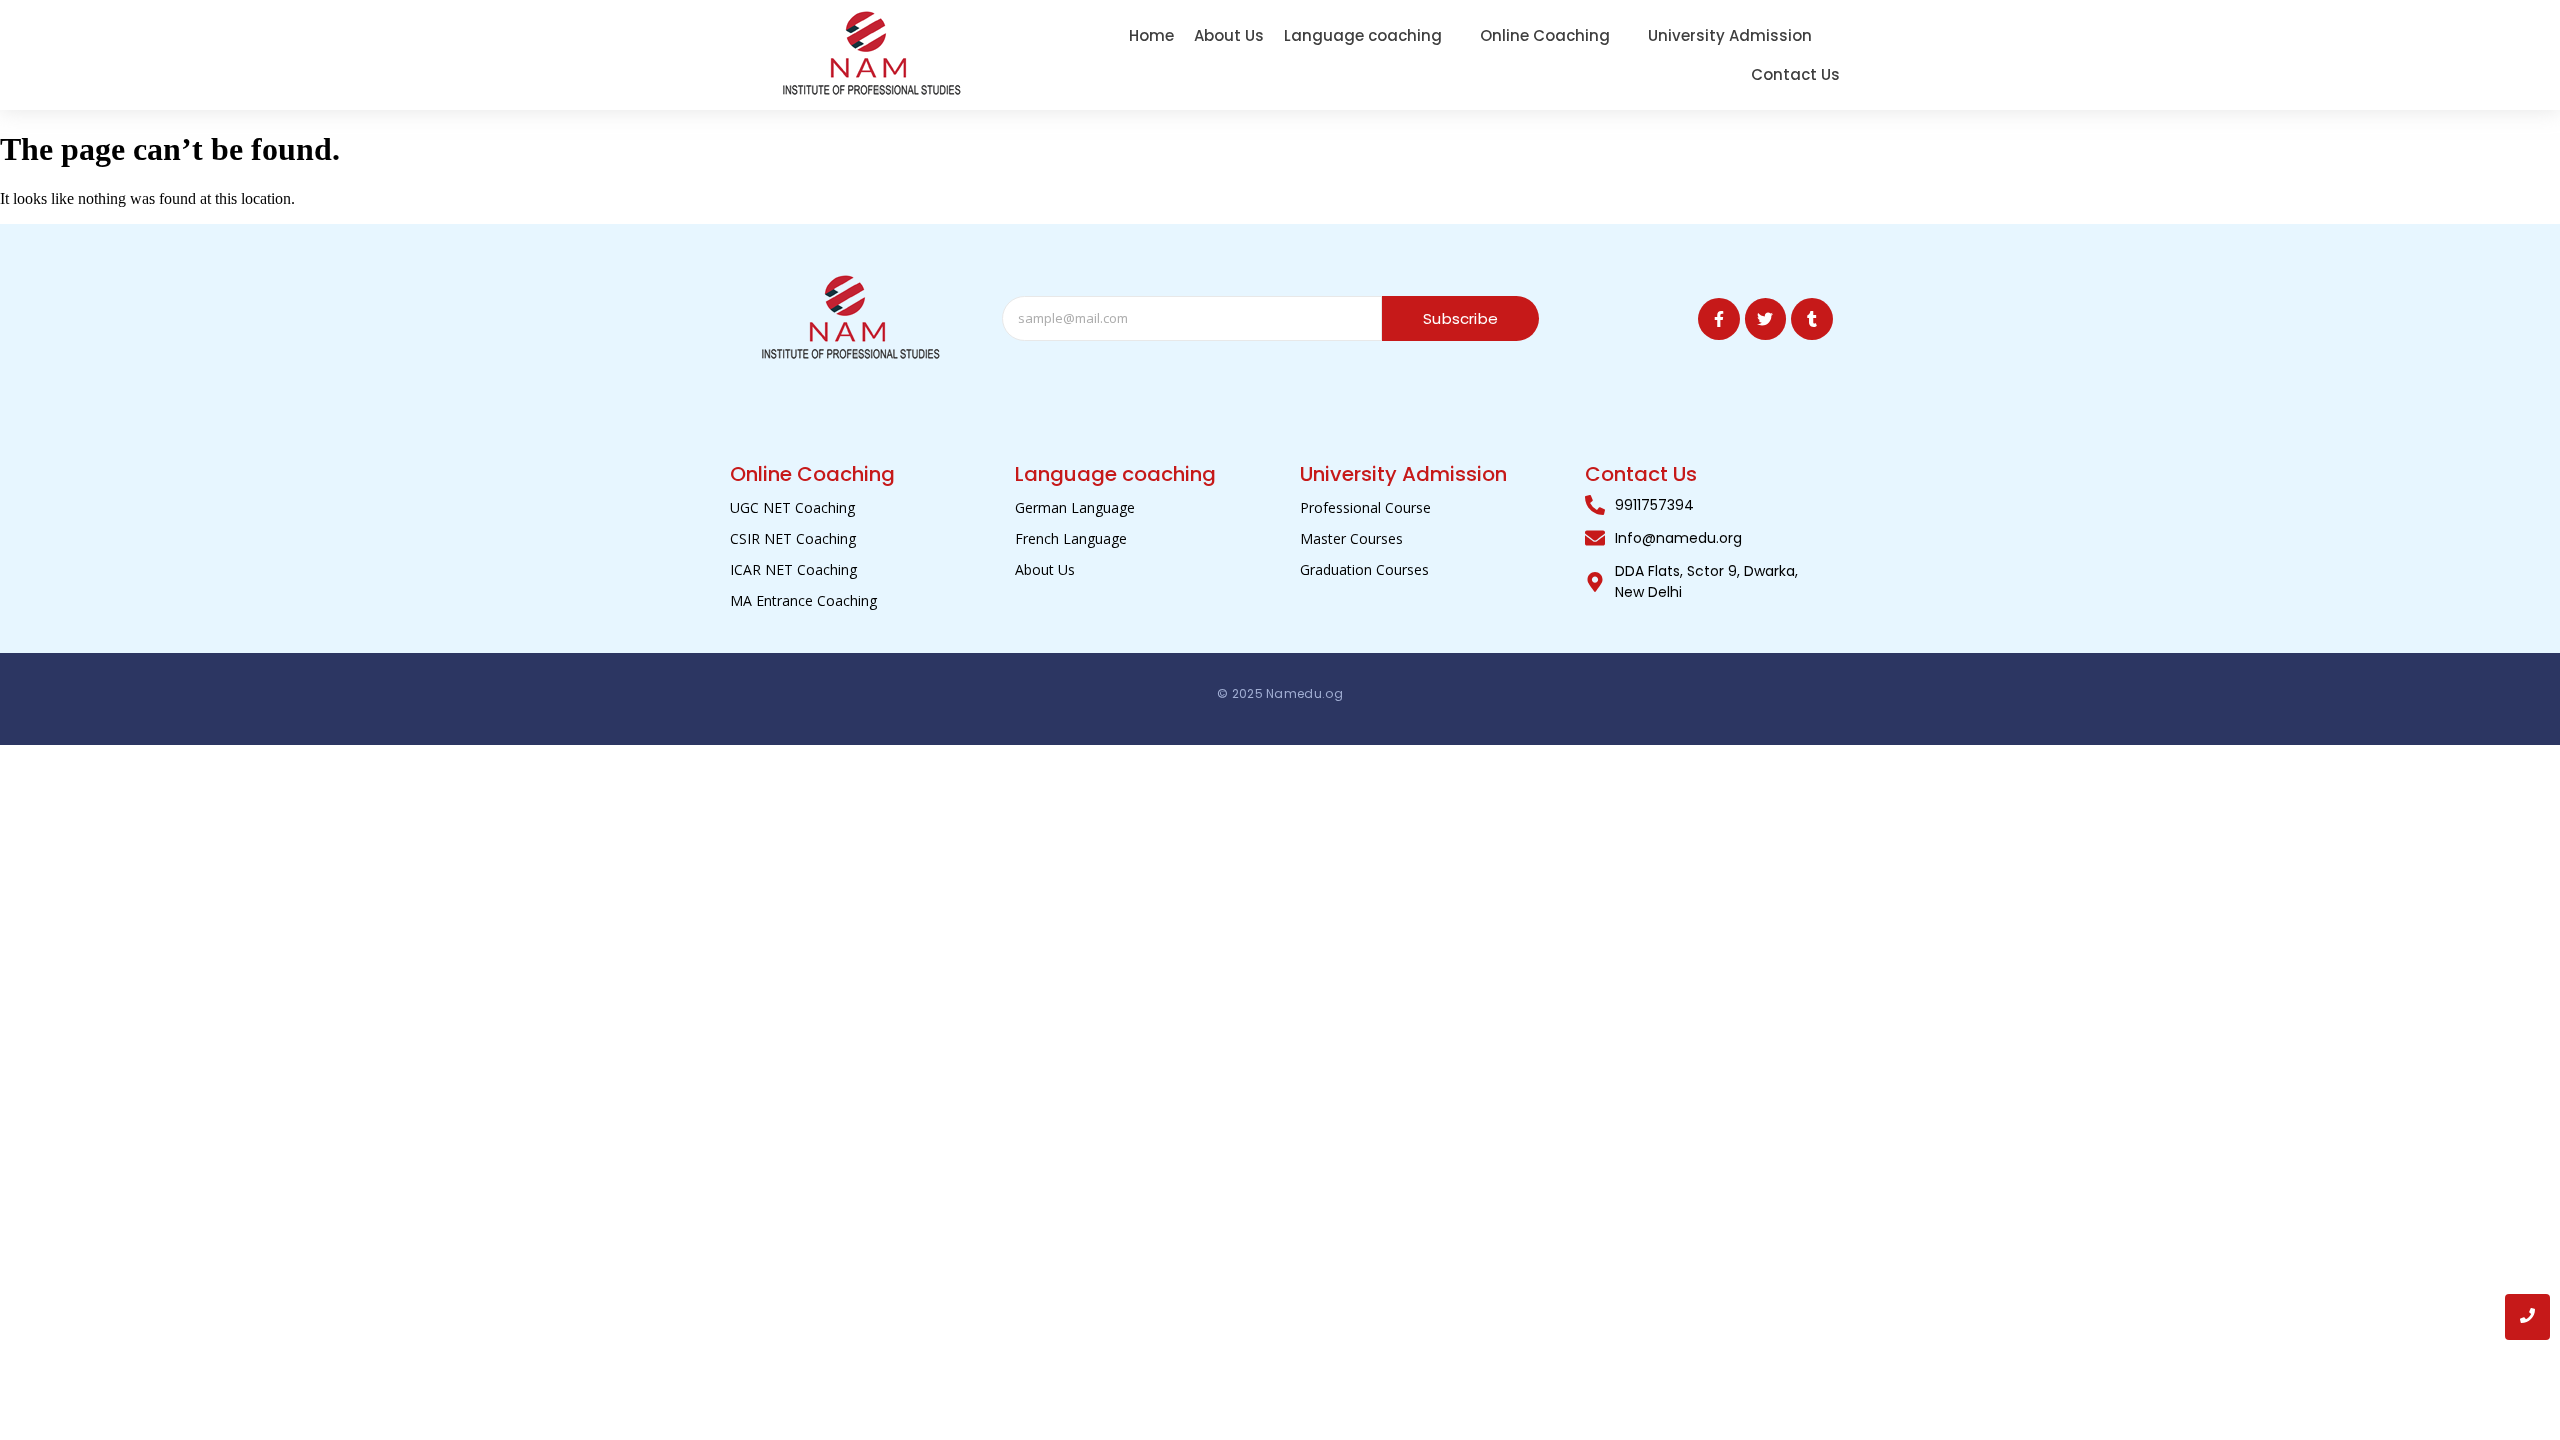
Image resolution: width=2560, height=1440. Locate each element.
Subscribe (1460, 318)
